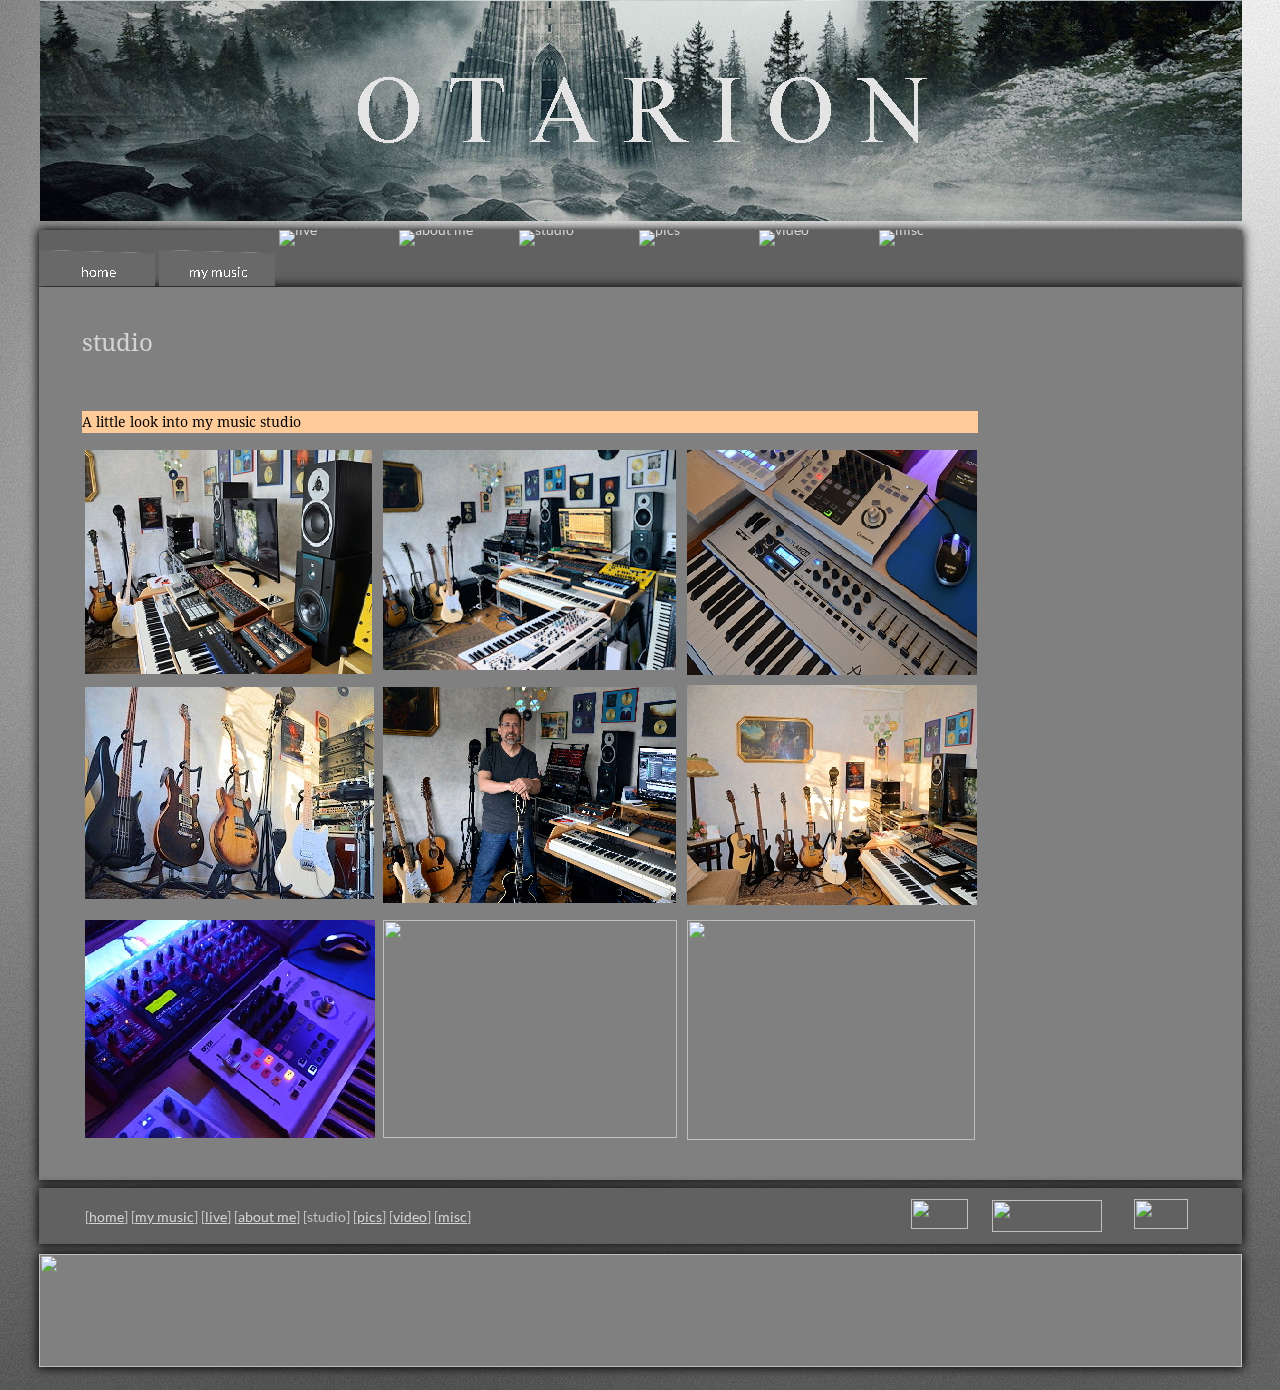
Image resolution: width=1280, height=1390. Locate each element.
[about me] (436, 238)
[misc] (901, 238)
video (410, 1216)
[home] (99, 258)
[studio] (546, 238)
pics (369, 1216)
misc (452, 1216)
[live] (298, 238)
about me (267, 1216)
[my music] (219, 258)
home (106, 1216)
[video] (784, 238)
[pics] (659, 238)
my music (164, 1216)
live (216, 1216)
